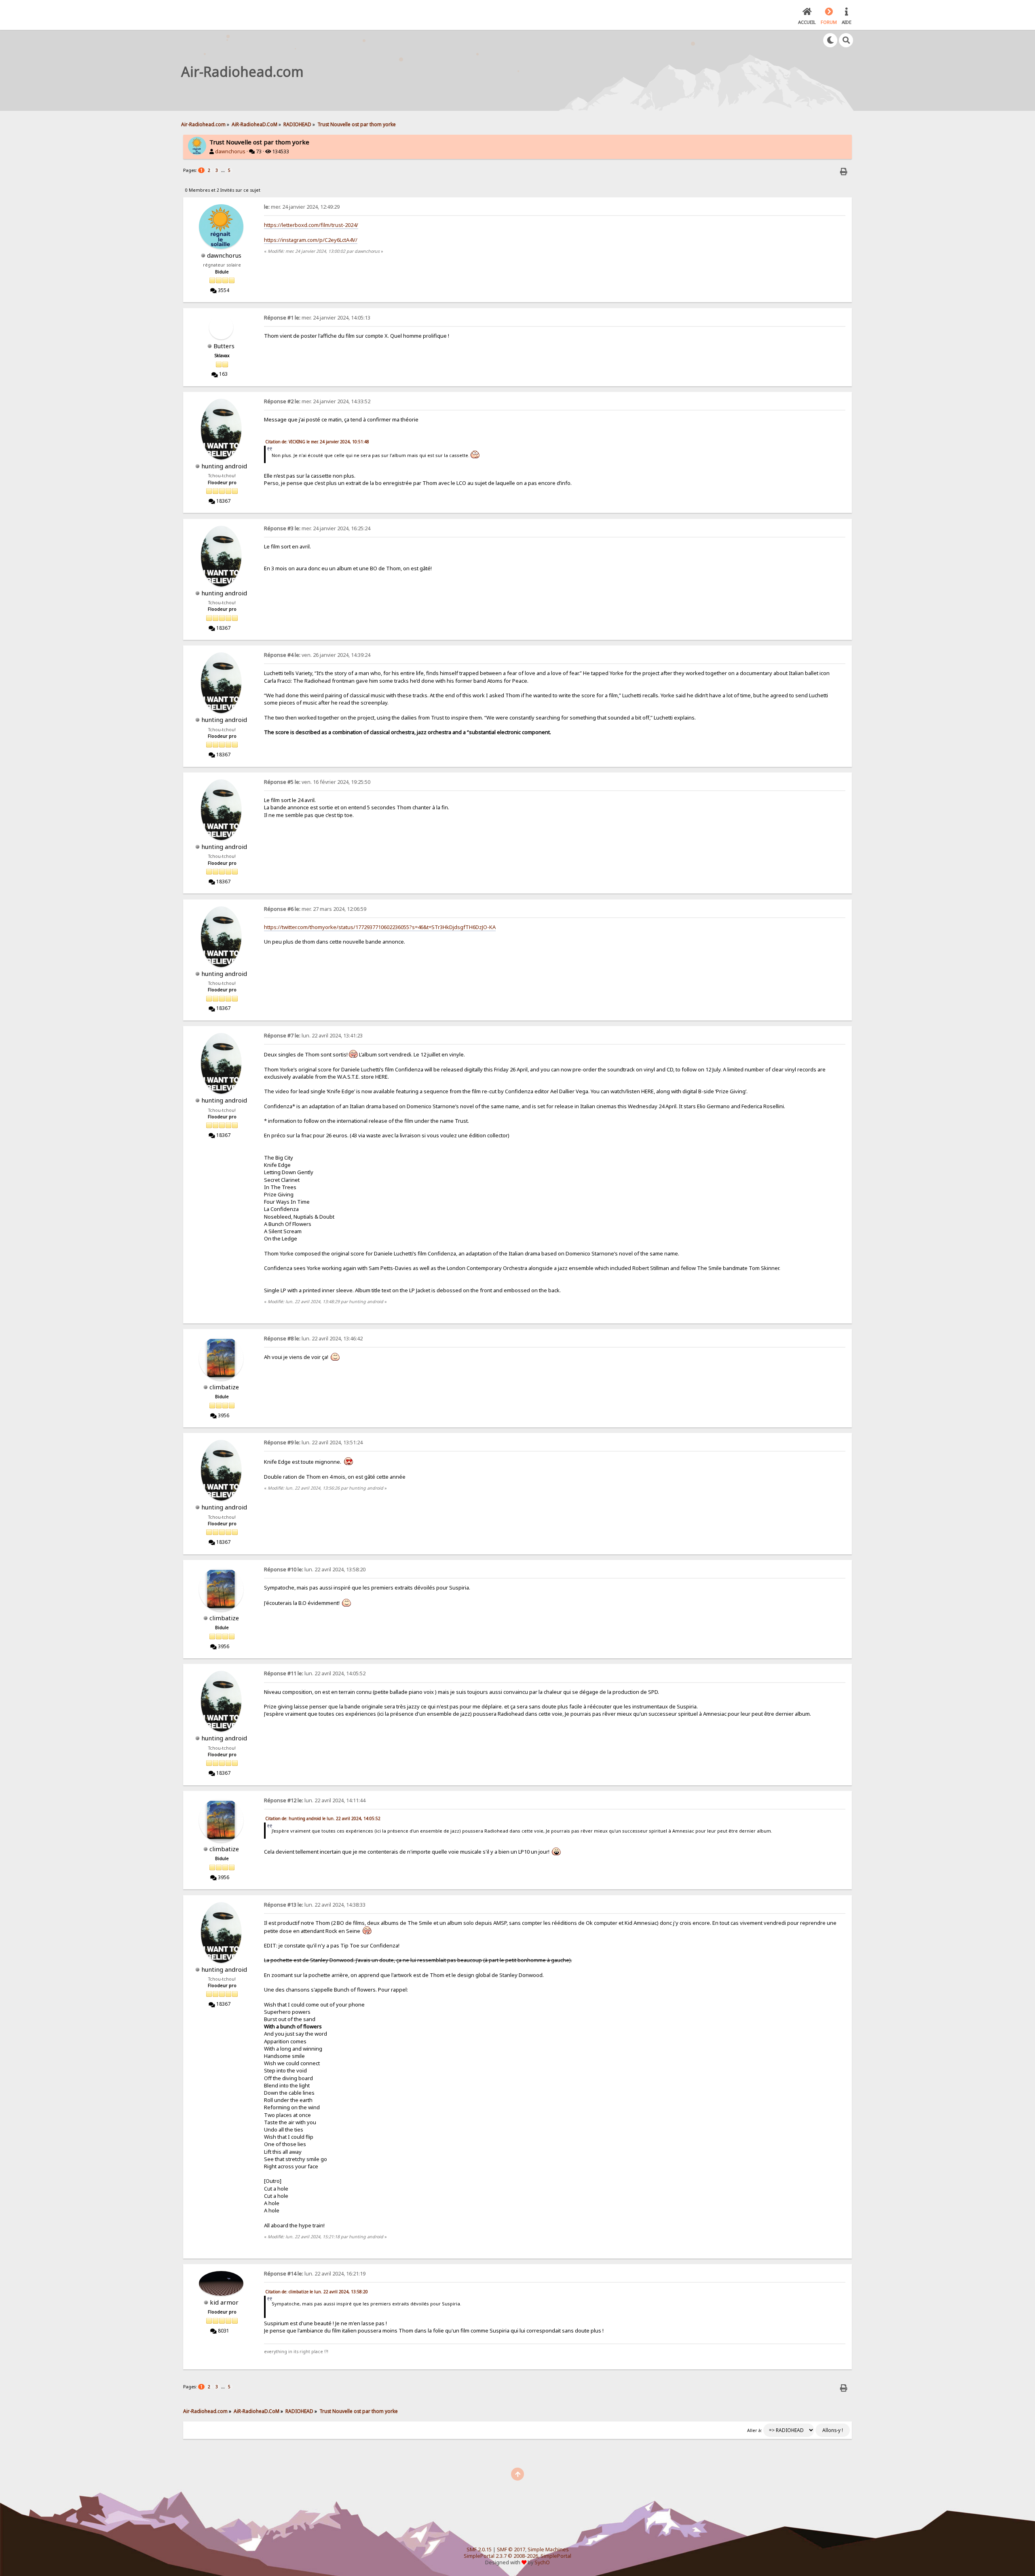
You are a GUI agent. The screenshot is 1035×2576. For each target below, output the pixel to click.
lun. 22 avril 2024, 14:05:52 (315, 1673)
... (224, 170)
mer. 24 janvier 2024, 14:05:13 (317, 318)
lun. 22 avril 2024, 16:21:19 (315, 2274)
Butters (224, 346)
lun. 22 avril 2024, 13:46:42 (313, 1339)
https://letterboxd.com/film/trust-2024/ (311, 225)
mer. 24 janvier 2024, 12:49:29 (302, 207)
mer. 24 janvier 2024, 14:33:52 (317, 401)
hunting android (224, 466)
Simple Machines (548, 2550)
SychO (542, 2562)
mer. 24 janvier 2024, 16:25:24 (317, 528)
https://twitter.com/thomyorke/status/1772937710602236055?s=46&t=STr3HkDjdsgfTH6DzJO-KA (380, 927)
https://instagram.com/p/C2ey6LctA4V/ (311, 240)
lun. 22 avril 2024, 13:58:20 (315, 1570)
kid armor (224, 2302)
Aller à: (755, 2430)
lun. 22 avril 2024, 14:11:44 (315, 1800)
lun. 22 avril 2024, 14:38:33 (315, 1905)
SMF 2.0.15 (479, 2550)
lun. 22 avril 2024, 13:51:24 (313, 1443)
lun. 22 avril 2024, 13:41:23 (313, 1036)
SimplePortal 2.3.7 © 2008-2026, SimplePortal (517, 2556)
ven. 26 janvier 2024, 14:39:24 (317, 655)
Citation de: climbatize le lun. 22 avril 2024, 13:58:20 (317, 2292)
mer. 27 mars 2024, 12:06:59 (315, 909)
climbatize (224, 1387)
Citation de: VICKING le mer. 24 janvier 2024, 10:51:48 (317, 442)
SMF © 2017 (511, 2550)
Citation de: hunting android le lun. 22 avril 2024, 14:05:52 (323, 1818)
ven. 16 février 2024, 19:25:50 (317, 782)
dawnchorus (230, 151)
